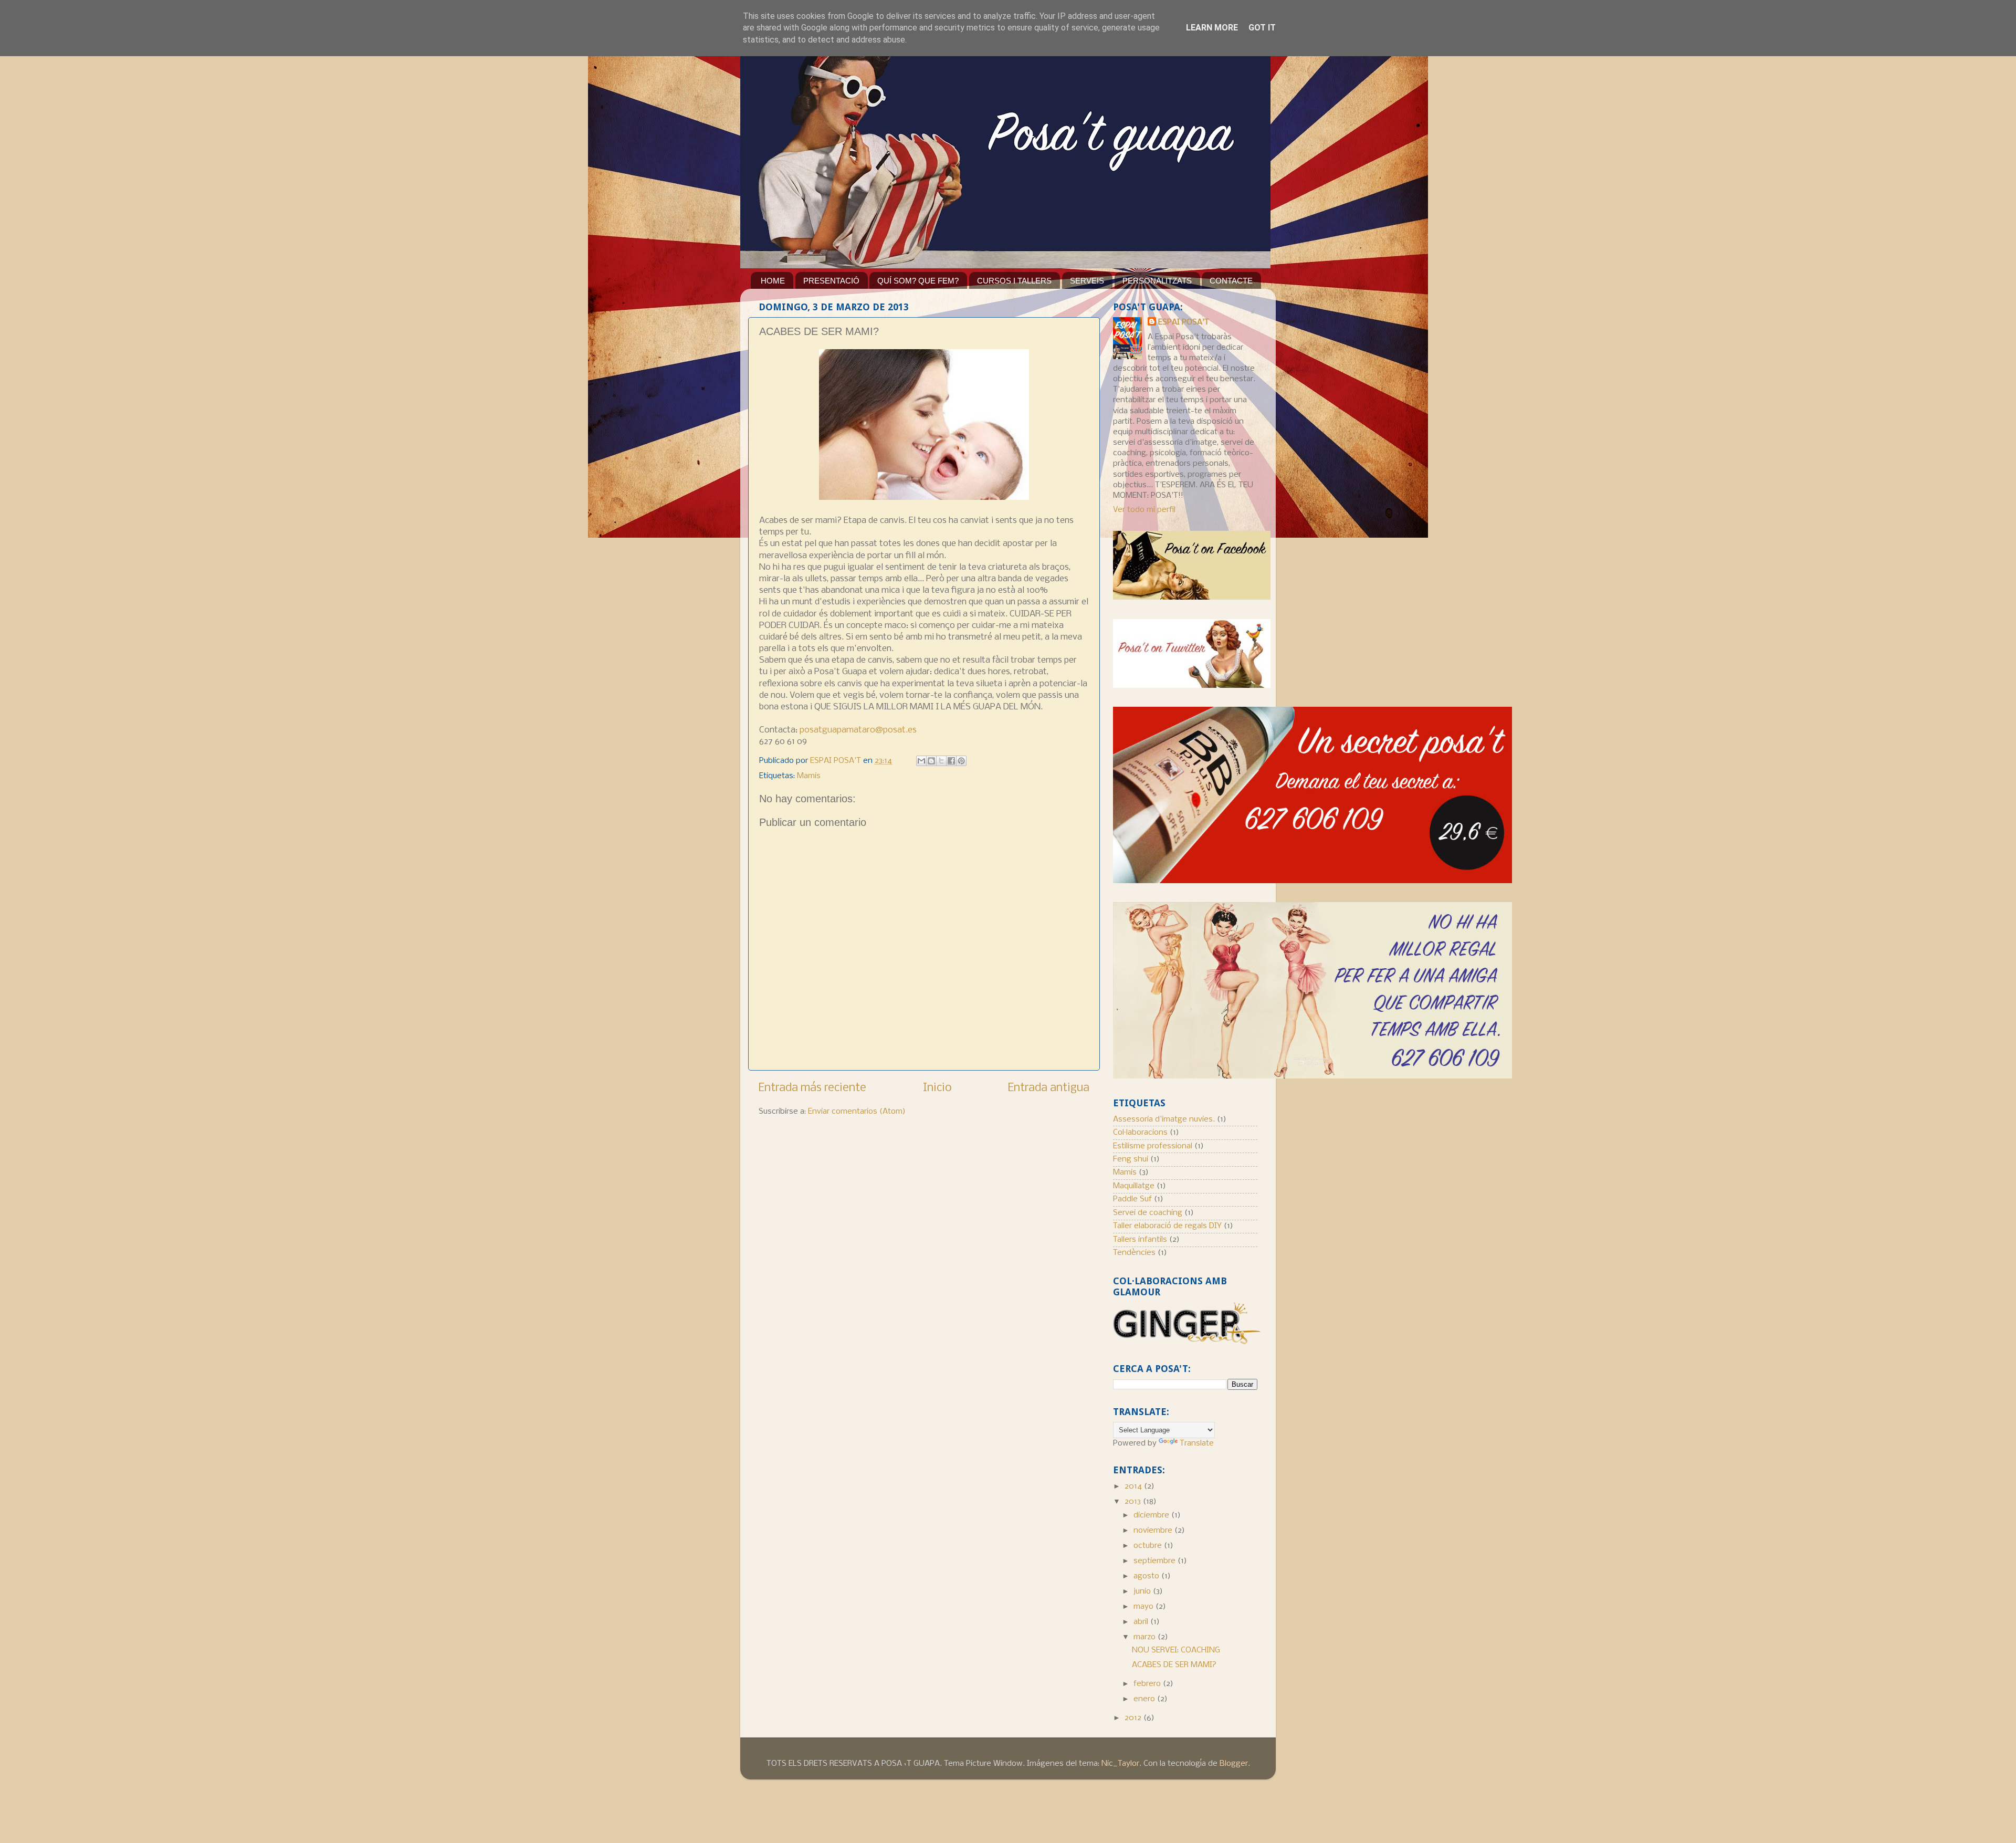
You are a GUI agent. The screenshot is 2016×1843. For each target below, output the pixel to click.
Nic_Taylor (1120, 1764)
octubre (1149, 1546)
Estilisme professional (1153, 1146)
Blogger (1234, 1764)
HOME (773, 281)
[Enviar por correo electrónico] (921, 761)
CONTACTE (1231, 281)
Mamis (809, 776)
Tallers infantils (1140, 1240)
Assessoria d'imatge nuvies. (1164, 1119)
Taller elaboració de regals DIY (1167, 1226)
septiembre (1156, 1561)
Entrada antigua (1049, 1088)
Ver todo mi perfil (1144, 510)
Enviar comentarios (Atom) (857, 1112)
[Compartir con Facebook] (951, 761)
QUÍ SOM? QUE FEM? (918, 281)
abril (1142, 1622)
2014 (1134, 1486)
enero (1145, 1699)
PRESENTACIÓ (831, 281)
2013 (1134, 1502)
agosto (1147, 1576)
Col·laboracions (1140, 1133)
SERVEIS (1087, 281)
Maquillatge (1134, 1186)
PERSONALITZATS (1157, 281)
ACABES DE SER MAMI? (1174, 1665)
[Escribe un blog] (931, 761)
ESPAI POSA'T (1184, 322)
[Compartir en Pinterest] (961, 761)
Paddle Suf (1132, 1199)
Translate (1197, 1443)
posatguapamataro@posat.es (858, 730)
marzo (1146, 1637)
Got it (1262, 28)
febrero (1148, 1684)
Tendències (1134, 1253)
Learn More (1212, 28)
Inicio (937, 1088)
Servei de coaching (1148, 1213)
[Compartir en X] (941, 761)
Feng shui (1131, 1159)
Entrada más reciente (812, 1088)
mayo (1144, 1607)
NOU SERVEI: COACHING (1176, 1650)
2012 (1134, 1718)
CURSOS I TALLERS (1014, 281)
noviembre (1154, 1531)
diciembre (1152, 1515)
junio (1143, 1591)
